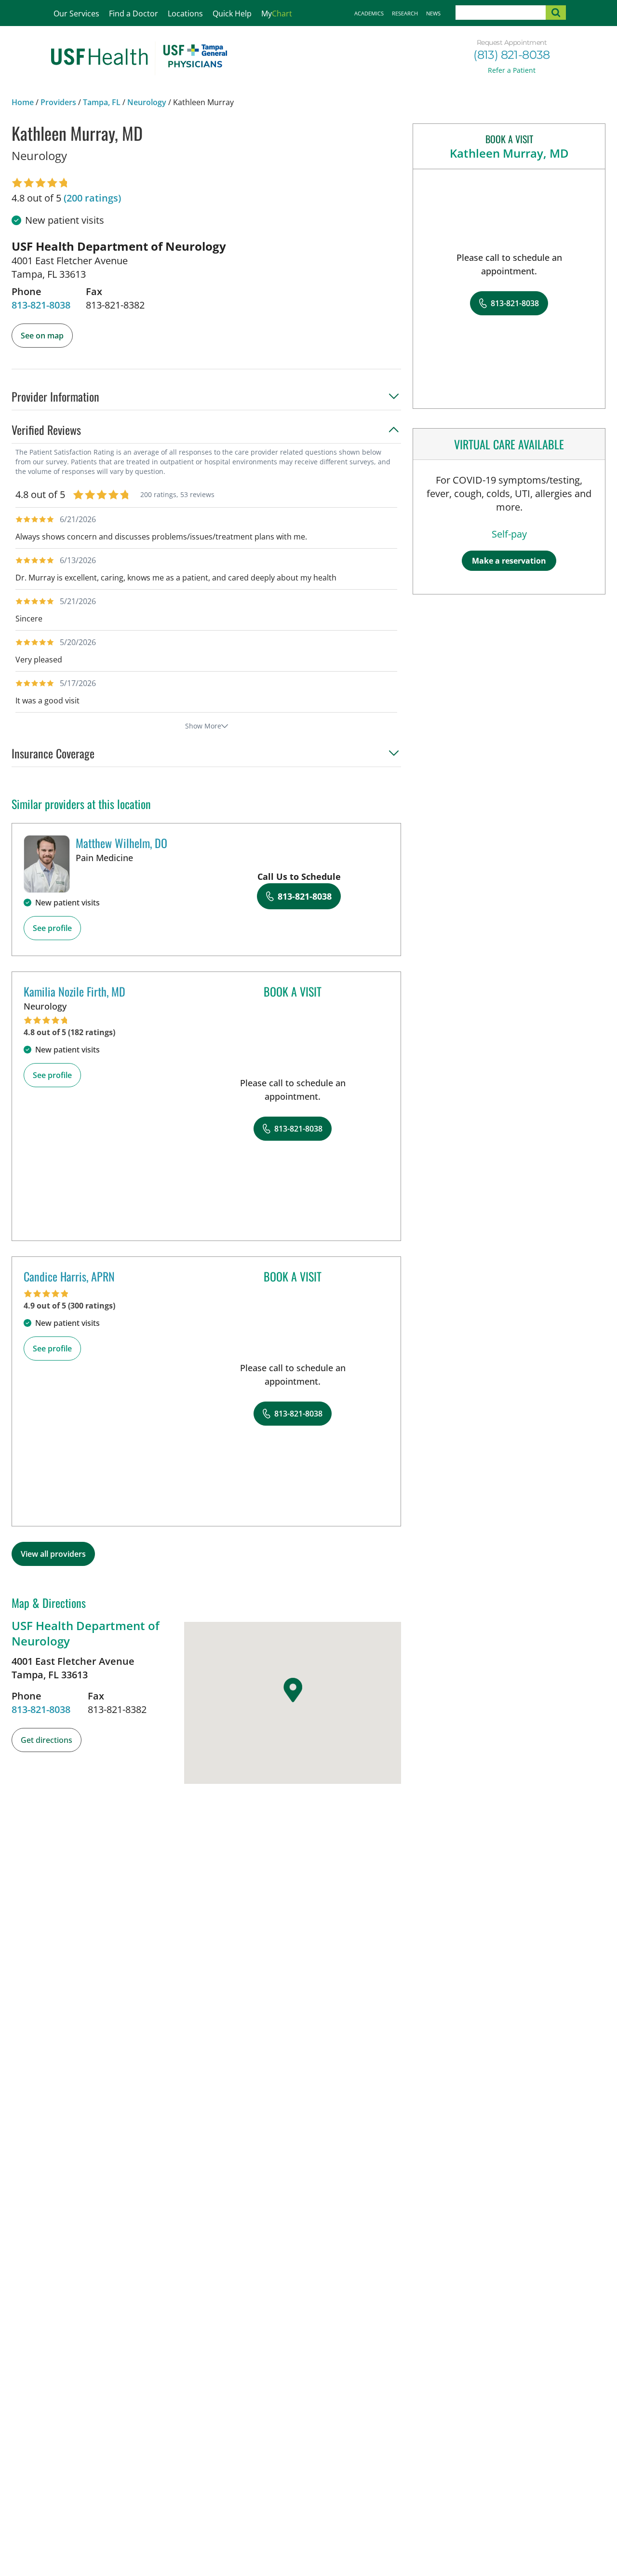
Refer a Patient (512, 70)
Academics (369, 13)
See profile (52, 928)
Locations (185, 13)
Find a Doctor (134, 13)
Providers (58, 102)
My (277, 13)
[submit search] (556, 13)
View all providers (53, 1554)
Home (23, 102)
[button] (206, 399)
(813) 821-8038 (512, 55)
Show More (203, 726)
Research (405, 13)
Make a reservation (509, 561)
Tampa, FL (102, 102)
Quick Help (232, 13)
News (433, 13)
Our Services (76, 13)
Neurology (147, 102)
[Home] (139, 58)
